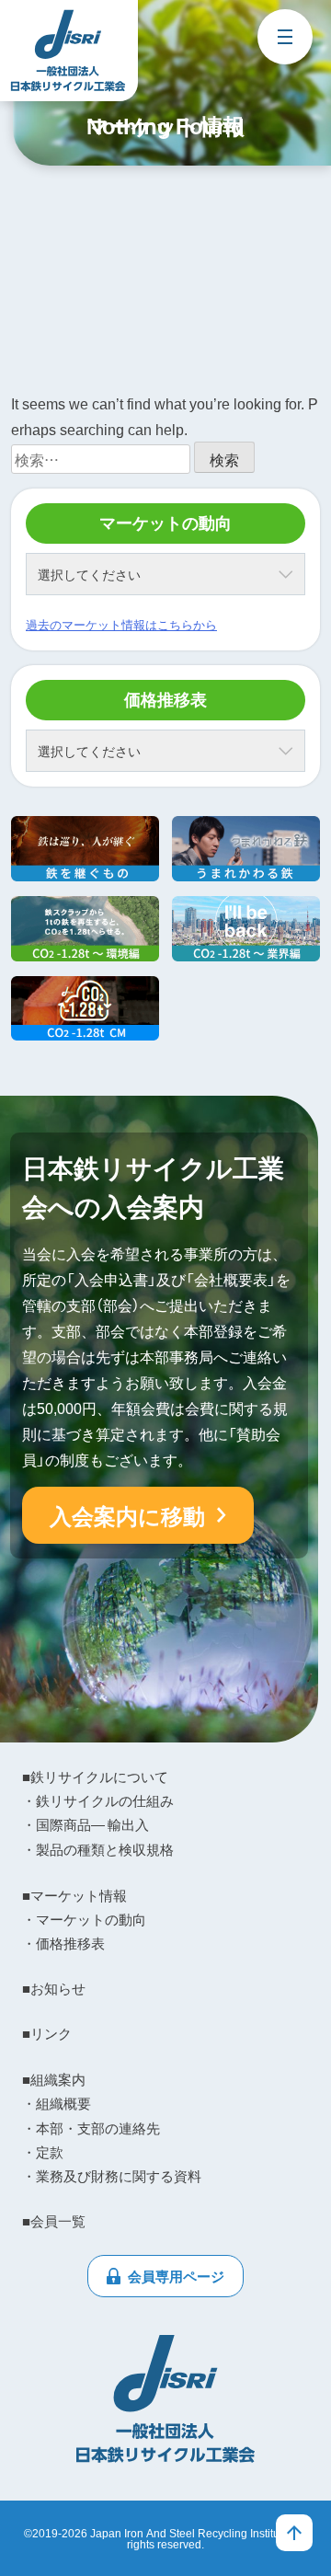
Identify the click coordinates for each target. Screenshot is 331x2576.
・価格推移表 (63, 1943)
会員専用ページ (176, 2276)
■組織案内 (54, 2079)
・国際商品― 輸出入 (86, 1824)
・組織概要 (57, 2103)
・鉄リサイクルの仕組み (98, 1800)
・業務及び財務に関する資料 (112, 2176)
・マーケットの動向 (84, 1919)
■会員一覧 (54, 2221)
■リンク (47, 2033)
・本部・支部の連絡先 (91, 2128)
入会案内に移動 (127, 1515)
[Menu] (285, 37)
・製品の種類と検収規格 (98, 1849)
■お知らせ (54, 1988)
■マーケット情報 (74, 1895)
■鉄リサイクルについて (95, 1777)
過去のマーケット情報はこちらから (121, 624)
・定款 (43, 2152)
